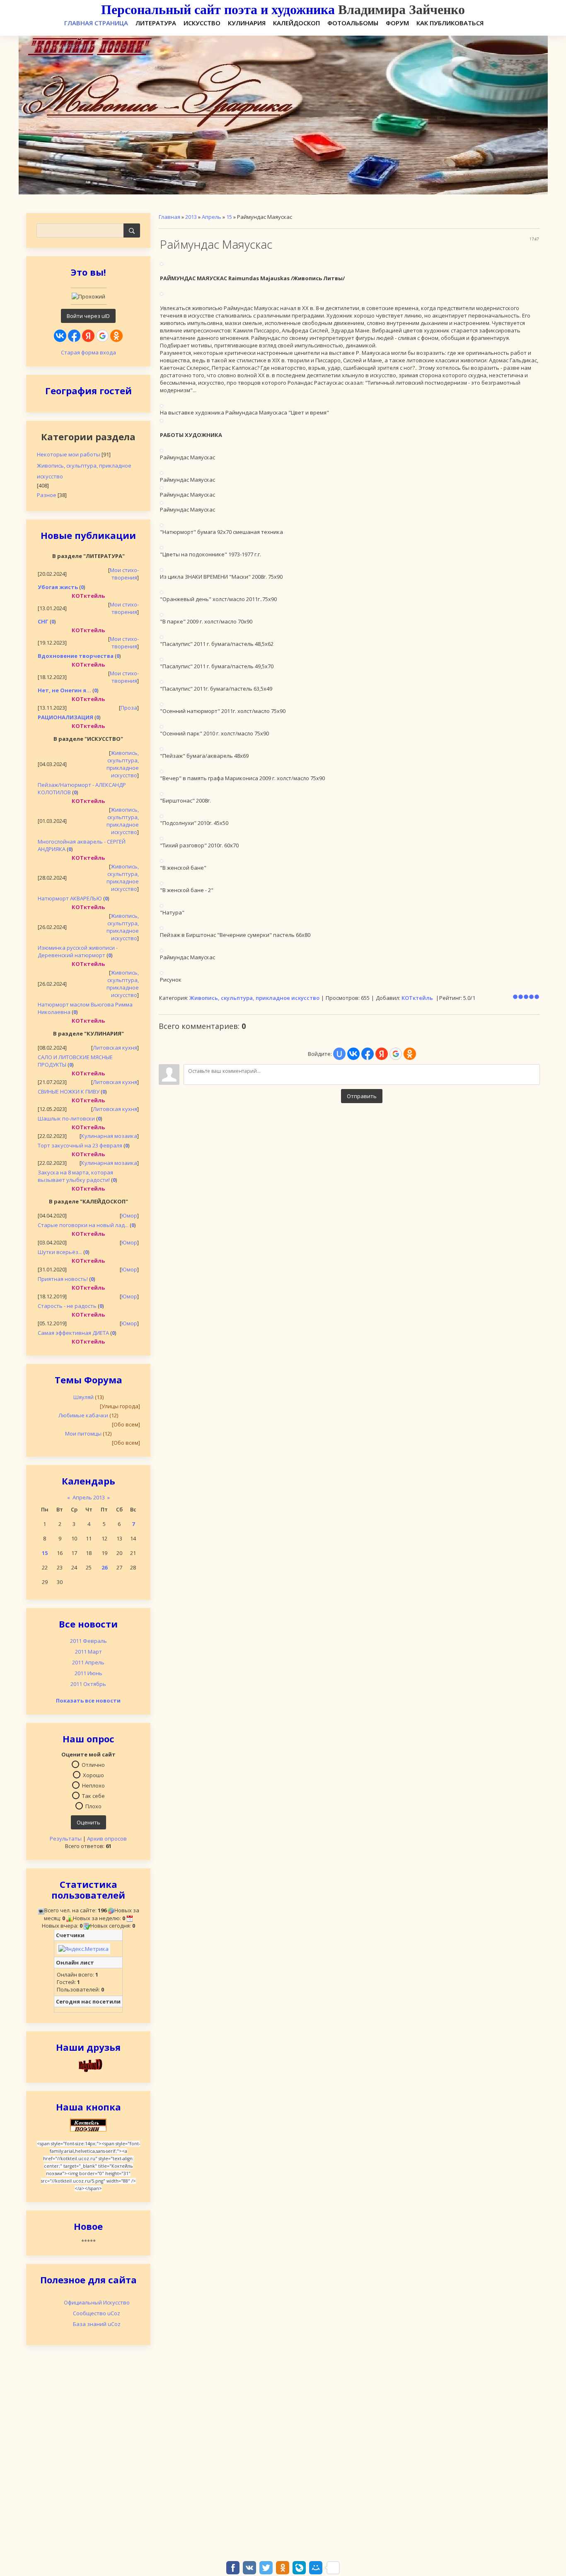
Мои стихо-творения (124, 574)
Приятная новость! (63, 1279)
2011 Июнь (88, 1673)
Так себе (93, 1795)
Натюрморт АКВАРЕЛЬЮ (70, 898)
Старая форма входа (88, 352)
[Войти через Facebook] (74, 336)
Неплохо (93, 1785)
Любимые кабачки (83, 1415)
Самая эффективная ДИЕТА (73, 1333)
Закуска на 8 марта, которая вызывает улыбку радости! (75, 1176)
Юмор (129, 1215)
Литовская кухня (115, 1048)
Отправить (362, 1096)
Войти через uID (88, 316)
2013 (191, 217)
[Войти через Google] (102, 336)
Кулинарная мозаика (109, 1136)
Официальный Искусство (97, 2302)
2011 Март (88, 1652)
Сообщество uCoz (97, 2313)
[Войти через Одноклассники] (116, 336)
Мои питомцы (83, 1434)
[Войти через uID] (339, 1054)
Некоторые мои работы (69, 454)
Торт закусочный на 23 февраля (80, 1145)
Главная (169, 217)
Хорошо (93, 1775)
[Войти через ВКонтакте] (60, 336)
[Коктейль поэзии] (88, 2125)
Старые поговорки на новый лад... (83, 1225)
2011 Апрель (88, 1662)
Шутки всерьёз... (60, 1252)
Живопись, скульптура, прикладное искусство (84, 471)
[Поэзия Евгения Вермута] (88, 2065)
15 (45, 1553)
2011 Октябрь (88, 1684)
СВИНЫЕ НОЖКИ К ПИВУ (69, 1092)
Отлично (93, 1764)
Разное (47, 495)
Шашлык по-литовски (66, 1118)
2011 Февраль (88, 1641)
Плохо (93, 1806)
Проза (129, 708)
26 (104, 1567)
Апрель (212, 217)
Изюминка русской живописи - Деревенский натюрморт (78, 951)
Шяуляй (83, 1397)
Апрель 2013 (89, 1497)
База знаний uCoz (97, 2324)
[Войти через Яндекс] (88, 336)
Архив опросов (107, 1839)
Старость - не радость (67, 1306)
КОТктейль (417, 998)
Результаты (66, 1839)
